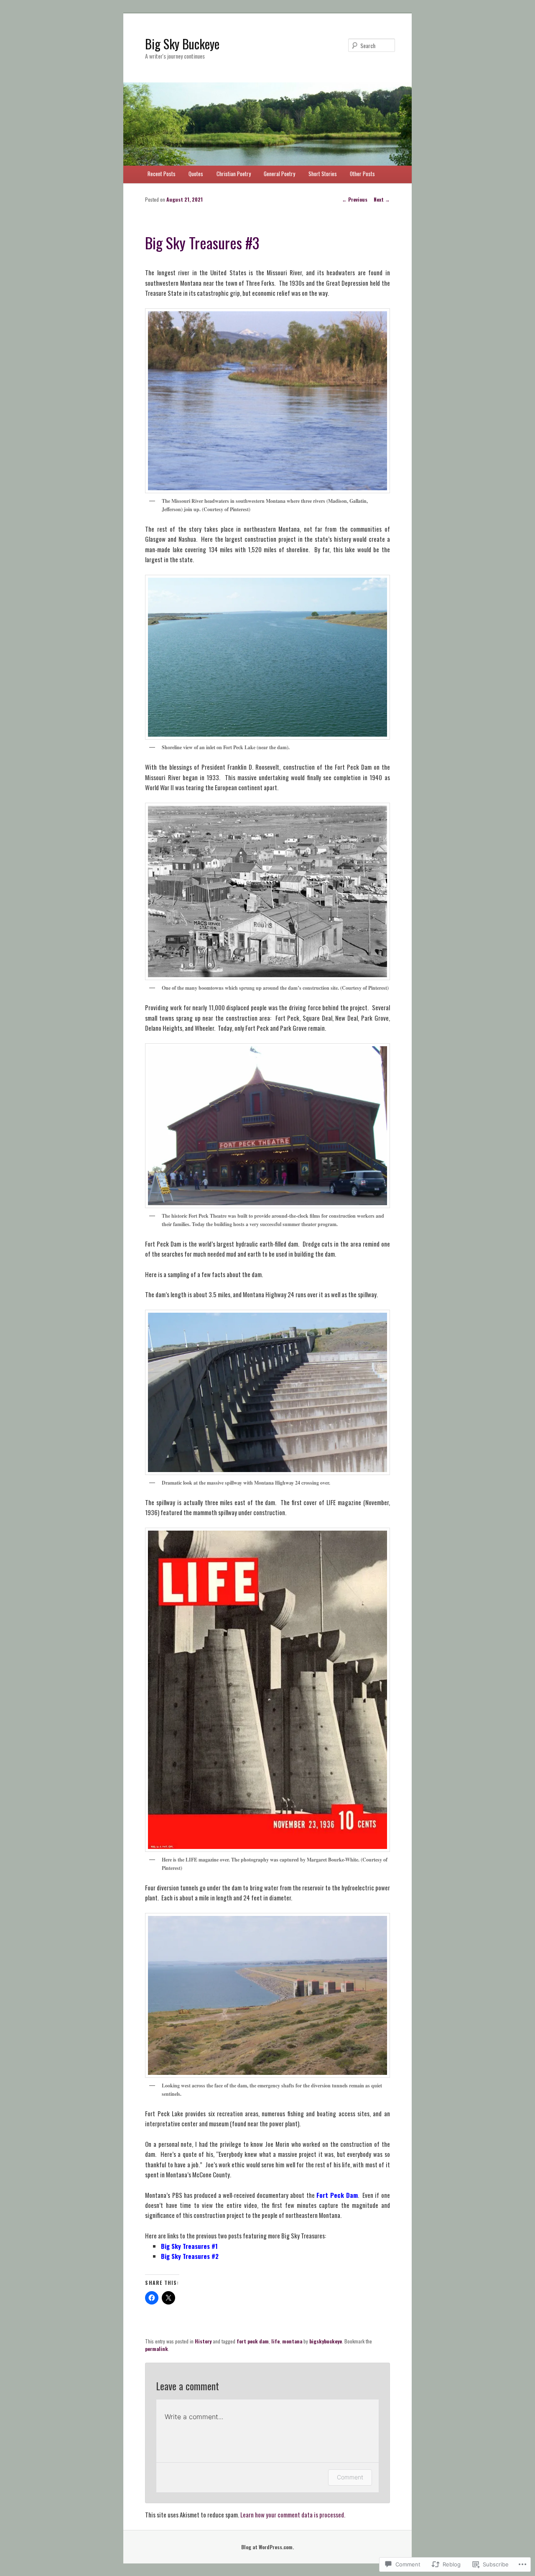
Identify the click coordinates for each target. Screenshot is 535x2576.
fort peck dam (253, 2341)
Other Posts (362, 174)
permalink (157, 2349)
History (203, 2341)
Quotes (196, 174)
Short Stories (323, 174)
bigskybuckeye (326, 2341)
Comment (350, 2477)
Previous (355, 199)
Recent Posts (162, 174)
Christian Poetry (234, 174)
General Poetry (279, 174)
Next (382, 199)
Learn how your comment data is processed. (293, 2515)
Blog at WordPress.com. (267, 2547)
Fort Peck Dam (337, 2195)
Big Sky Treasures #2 (190, 2256)
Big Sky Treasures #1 (189, 2246)
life (275, 2341)
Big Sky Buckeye (182, 44)
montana (292, 2341)
